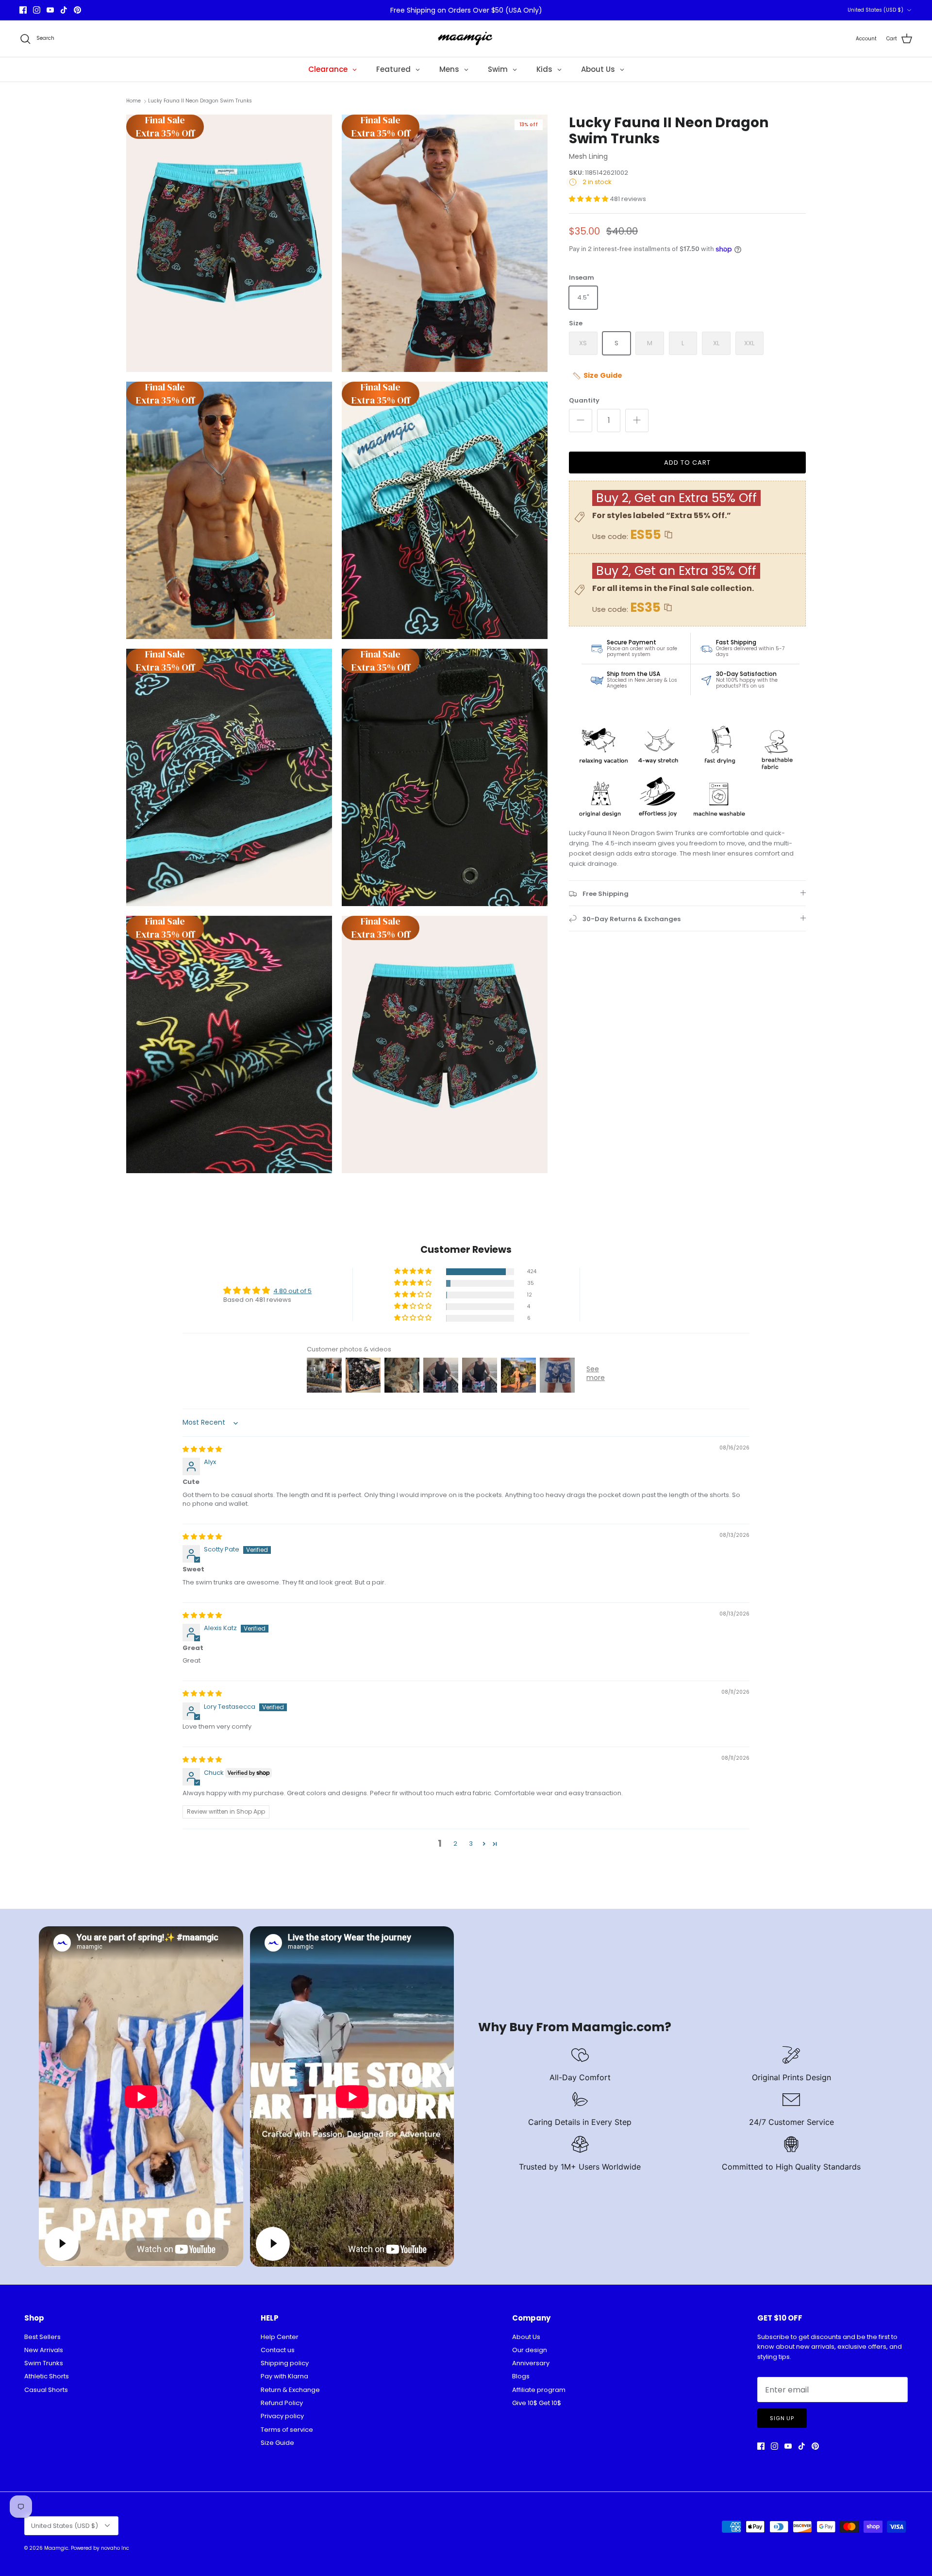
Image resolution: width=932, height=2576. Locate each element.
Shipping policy (285, 2363)
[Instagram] (37, 10)
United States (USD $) (875, 10)
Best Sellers (42, 2337)
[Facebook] (23, 10)
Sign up (782, 2418)
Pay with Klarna (284, 2376)
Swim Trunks (44, 2363)
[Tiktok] (64, 10)
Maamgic (56, 2548)
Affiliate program (539, 2390)
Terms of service (287, 2430)
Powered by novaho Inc (100, 2548)
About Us (526, 2337)
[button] (589, 199)
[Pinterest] (77, 10)
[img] (202, 1449)
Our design (530, 2350)
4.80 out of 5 (292, 1291)
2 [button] (455, 1844)
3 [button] (471, 1844)
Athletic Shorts (47, 2376)
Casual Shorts (46, 2390)
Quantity (584, 401)
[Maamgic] (466, 39)
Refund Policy (282, 2403)
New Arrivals (44, 2350)
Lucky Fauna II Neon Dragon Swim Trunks (200, 101)
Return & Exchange (290, 2390)
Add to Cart (687, 463)
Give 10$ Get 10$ (537, 2403)
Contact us (278, 2350)
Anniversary (531, 2363)
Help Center (280, 2337)
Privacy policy (282, 2416)
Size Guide (277, 2443)
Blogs (521, 2376)
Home (133, 101)
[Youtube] (50, 10)
